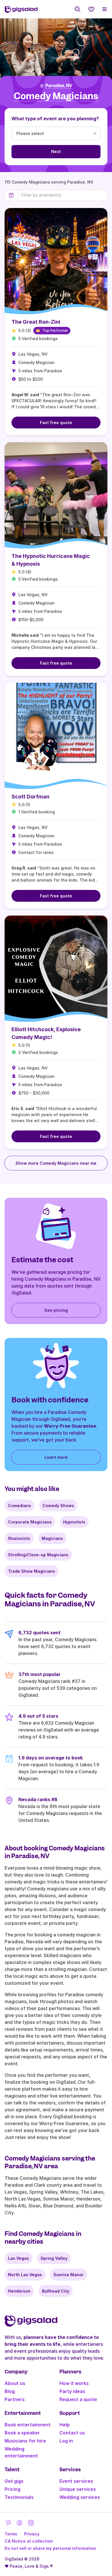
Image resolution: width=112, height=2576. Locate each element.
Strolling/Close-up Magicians (38, 1555)
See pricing (56, 1310)
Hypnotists (74, 1522)
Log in (66, 2441)
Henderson (19, 2291)
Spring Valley (54, 2258)
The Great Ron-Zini (36, 322)
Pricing (12, 2489)
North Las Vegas (25, 2275)
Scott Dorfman (30, 797)
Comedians (20, 1506)
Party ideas (72, 2391)
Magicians (52, 1538)
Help (65, 2425)
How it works (74, 2383)
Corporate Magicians (30, 1522)
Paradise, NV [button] (59, 86)
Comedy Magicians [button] (56, 96)
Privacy (32, 2534)
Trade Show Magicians (32, 1571)
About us (15, 2383)
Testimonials (19, 2497)
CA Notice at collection (29, 2541)
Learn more (56, 1457)
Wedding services (80, 2497)
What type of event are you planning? (55, 119)
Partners (15, 2399)
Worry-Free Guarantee (70, 1426)
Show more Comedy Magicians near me (56, 1163)
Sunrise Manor (68, 2275)
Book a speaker (22, 2433)
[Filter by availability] (62, 195)
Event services (76, 2481)
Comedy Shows (58, 1506)
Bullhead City (56, 2291)
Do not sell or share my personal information (50, 2548)
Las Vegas (19, 2258)
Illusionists (19, 1538)
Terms (11, 2534)
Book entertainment (28, 2425)
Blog (10, 2391)
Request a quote (78, 2399)
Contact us (72, 2433)
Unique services (78, 2489)
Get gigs (14, 2481)
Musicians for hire (25, 2441)
